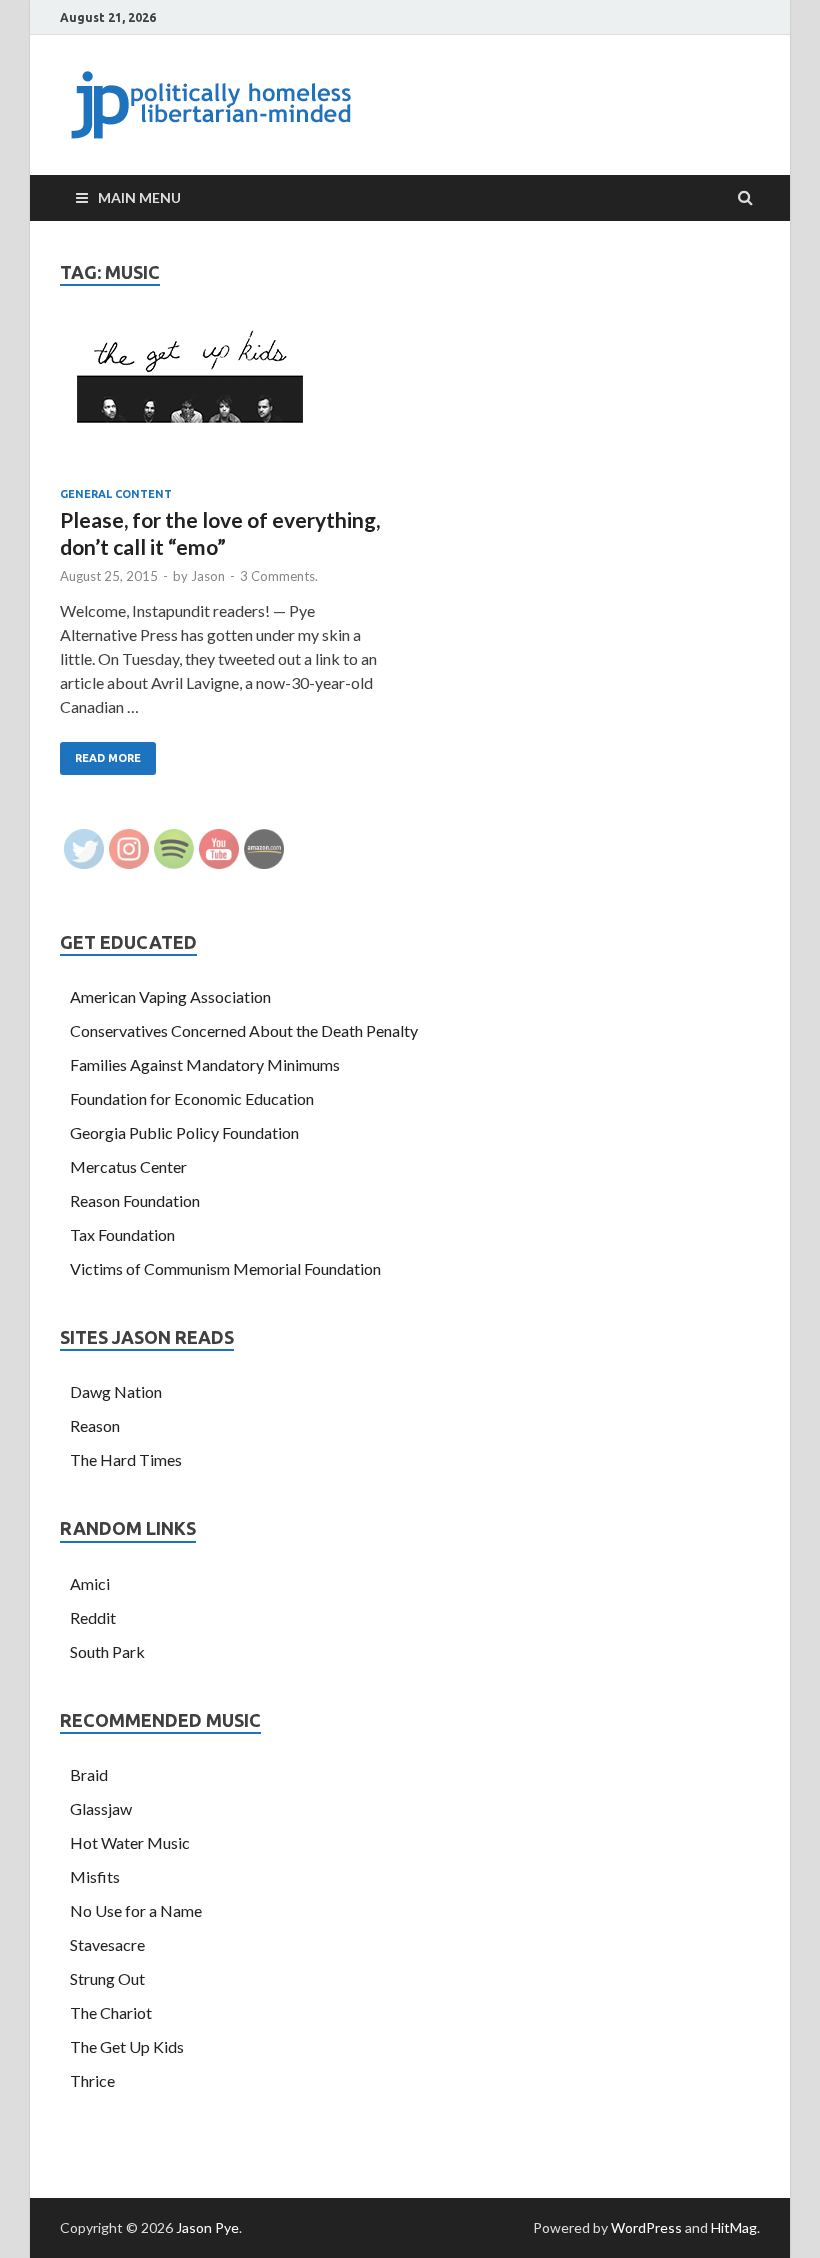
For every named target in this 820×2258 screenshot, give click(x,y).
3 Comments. (279, 576)
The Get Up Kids (127, 2046)
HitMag (734, 2227)
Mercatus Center (128, 1166)
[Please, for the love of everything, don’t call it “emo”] (225, 407)
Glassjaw (101, 1808)
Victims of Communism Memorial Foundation (225, 1268)
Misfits (95, 1876)
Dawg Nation (116, 1391)
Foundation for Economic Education (192, 1098)
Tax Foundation (122, 1234)
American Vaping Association (170, 996)
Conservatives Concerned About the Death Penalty (244, 1030)
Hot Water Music (130, 1842)
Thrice (92, 2080)
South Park (107, 1651)
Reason (95, 1425)
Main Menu (139, 197)
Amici (90, 1583)
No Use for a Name (136, 1910)
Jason (208, 576)
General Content (116, 494)
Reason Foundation (135, 1200)
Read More (108, 758)
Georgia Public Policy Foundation (184, 1132)
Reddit (93, 1617)
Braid (89, 1774)
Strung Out (107, 1978)
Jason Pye (207, 2227)
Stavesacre (107, 1944)
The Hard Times (126, 1459)
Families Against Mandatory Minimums (205, 1064)
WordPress (646, 2227)
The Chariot (111, 2012)
